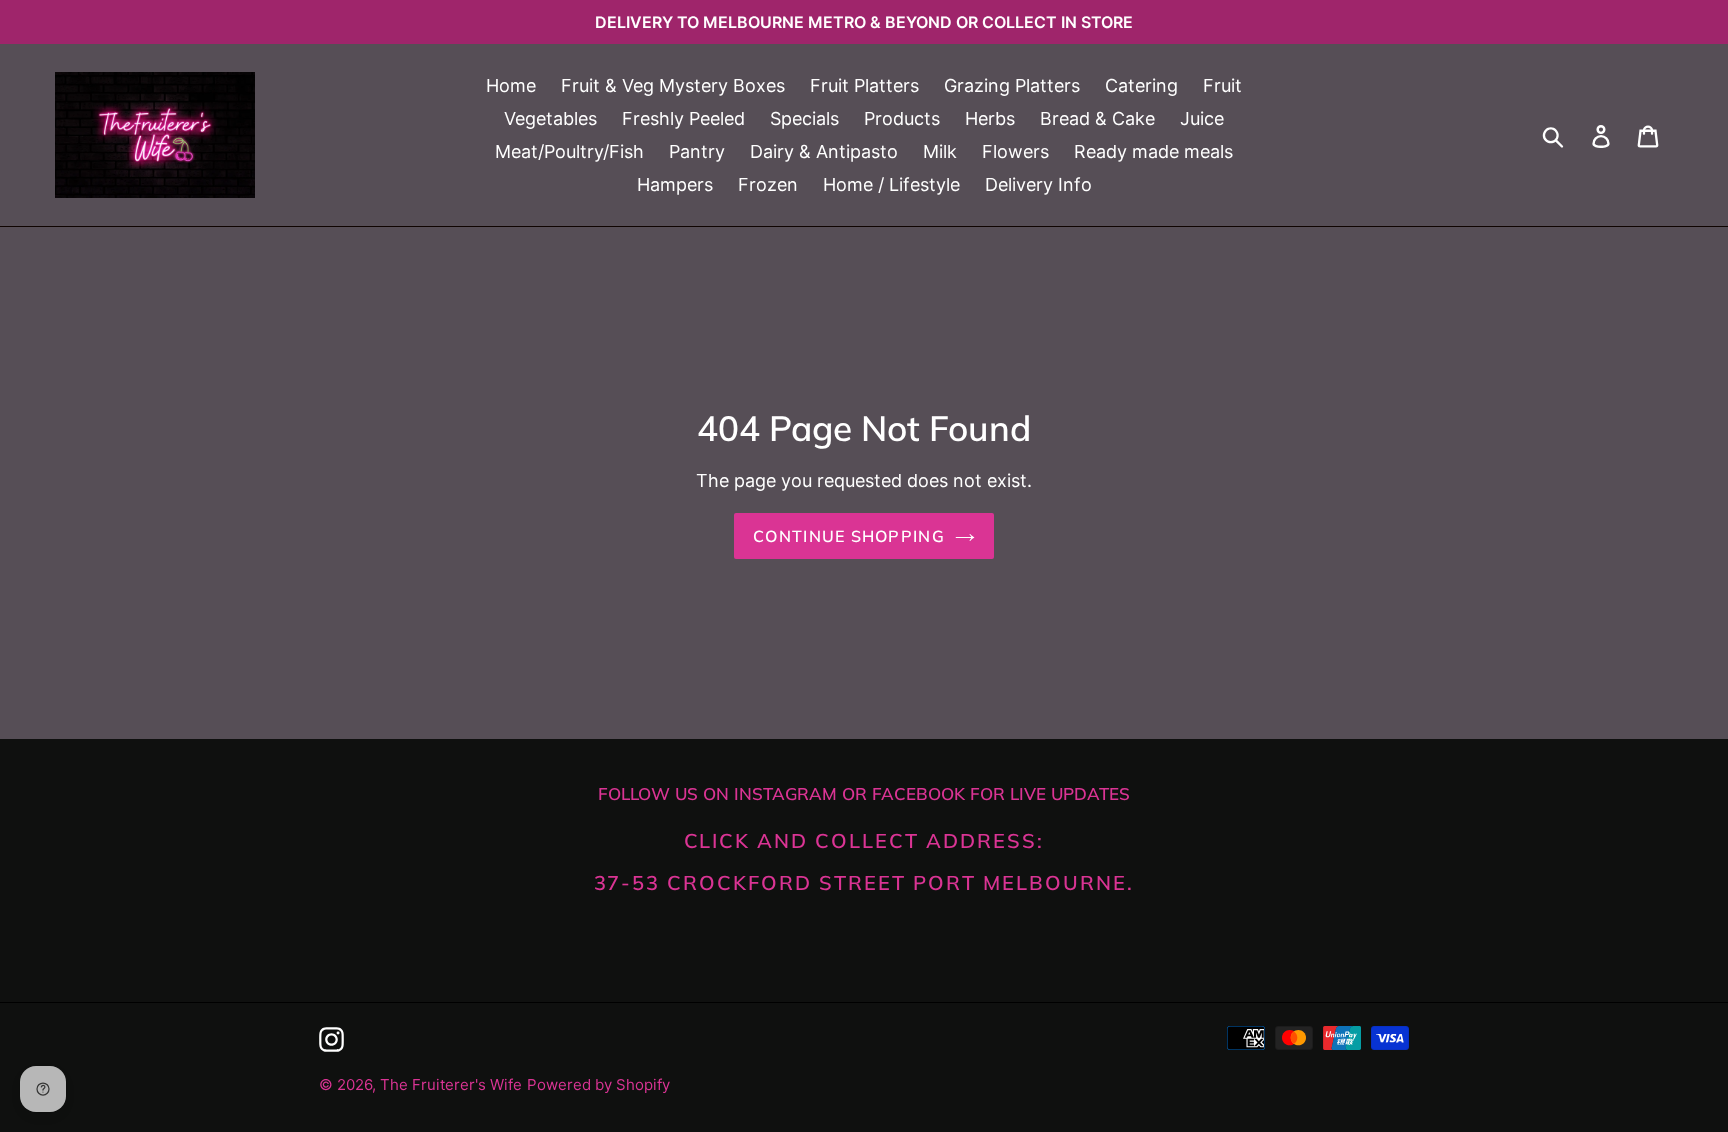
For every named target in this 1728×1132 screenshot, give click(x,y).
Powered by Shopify (598, 1084)
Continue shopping (849, 536)
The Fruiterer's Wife (451, 1084)
